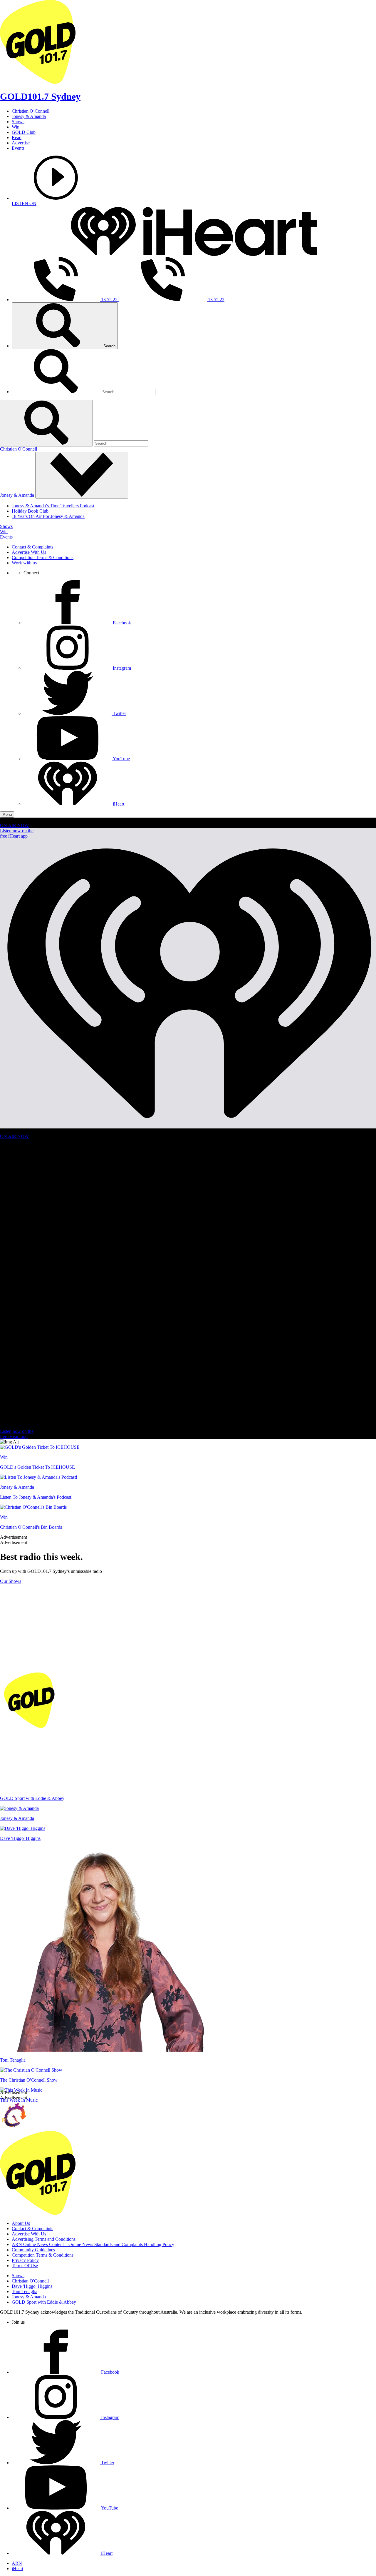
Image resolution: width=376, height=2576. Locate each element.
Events (18, 148)
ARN (17, 2563)
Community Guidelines (33, 2250)
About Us (21, 2223)
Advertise (21, 143)
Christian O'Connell (19, 449)
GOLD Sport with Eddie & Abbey (44, 2302)
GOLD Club (24, 132)
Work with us (24, 563)
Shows (18, 122)
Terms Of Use (25, 2266)
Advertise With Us (29, 552)
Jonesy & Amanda (29, 116)
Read (17, 137)
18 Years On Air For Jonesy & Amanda (48, 516)
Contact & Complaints (32, 547)
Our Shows (11, 1581)
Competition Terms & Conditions (43, 557)
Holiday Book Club (30, 511)
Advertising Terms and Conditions (44, 2239)
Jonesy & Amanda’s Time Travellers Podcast (53, 506)
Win (16, 127)
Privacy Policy (25, 2260)
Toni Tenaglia (25, 2291)
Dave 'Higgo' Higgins (32, 2286)
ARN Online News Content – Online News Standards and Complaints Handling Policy (93, 2244)
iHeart (17, 2569)
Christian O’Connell (31, 111)
